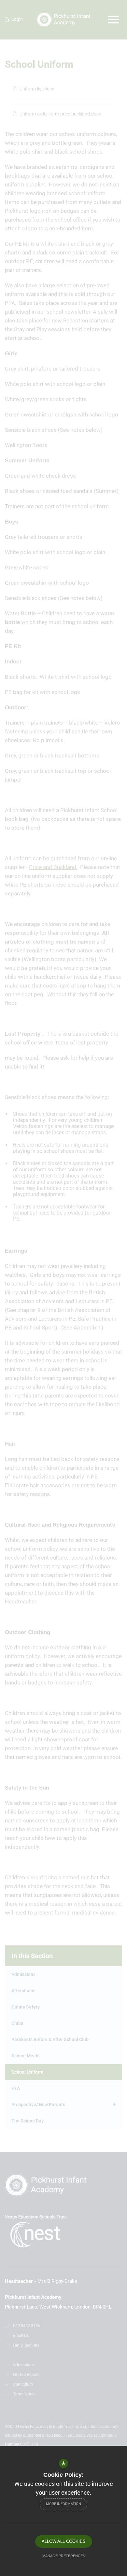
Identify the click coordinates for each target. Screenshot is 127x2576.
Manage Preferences (64, 2556)
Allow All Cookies (64, 2541)
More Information (63, 2504)
